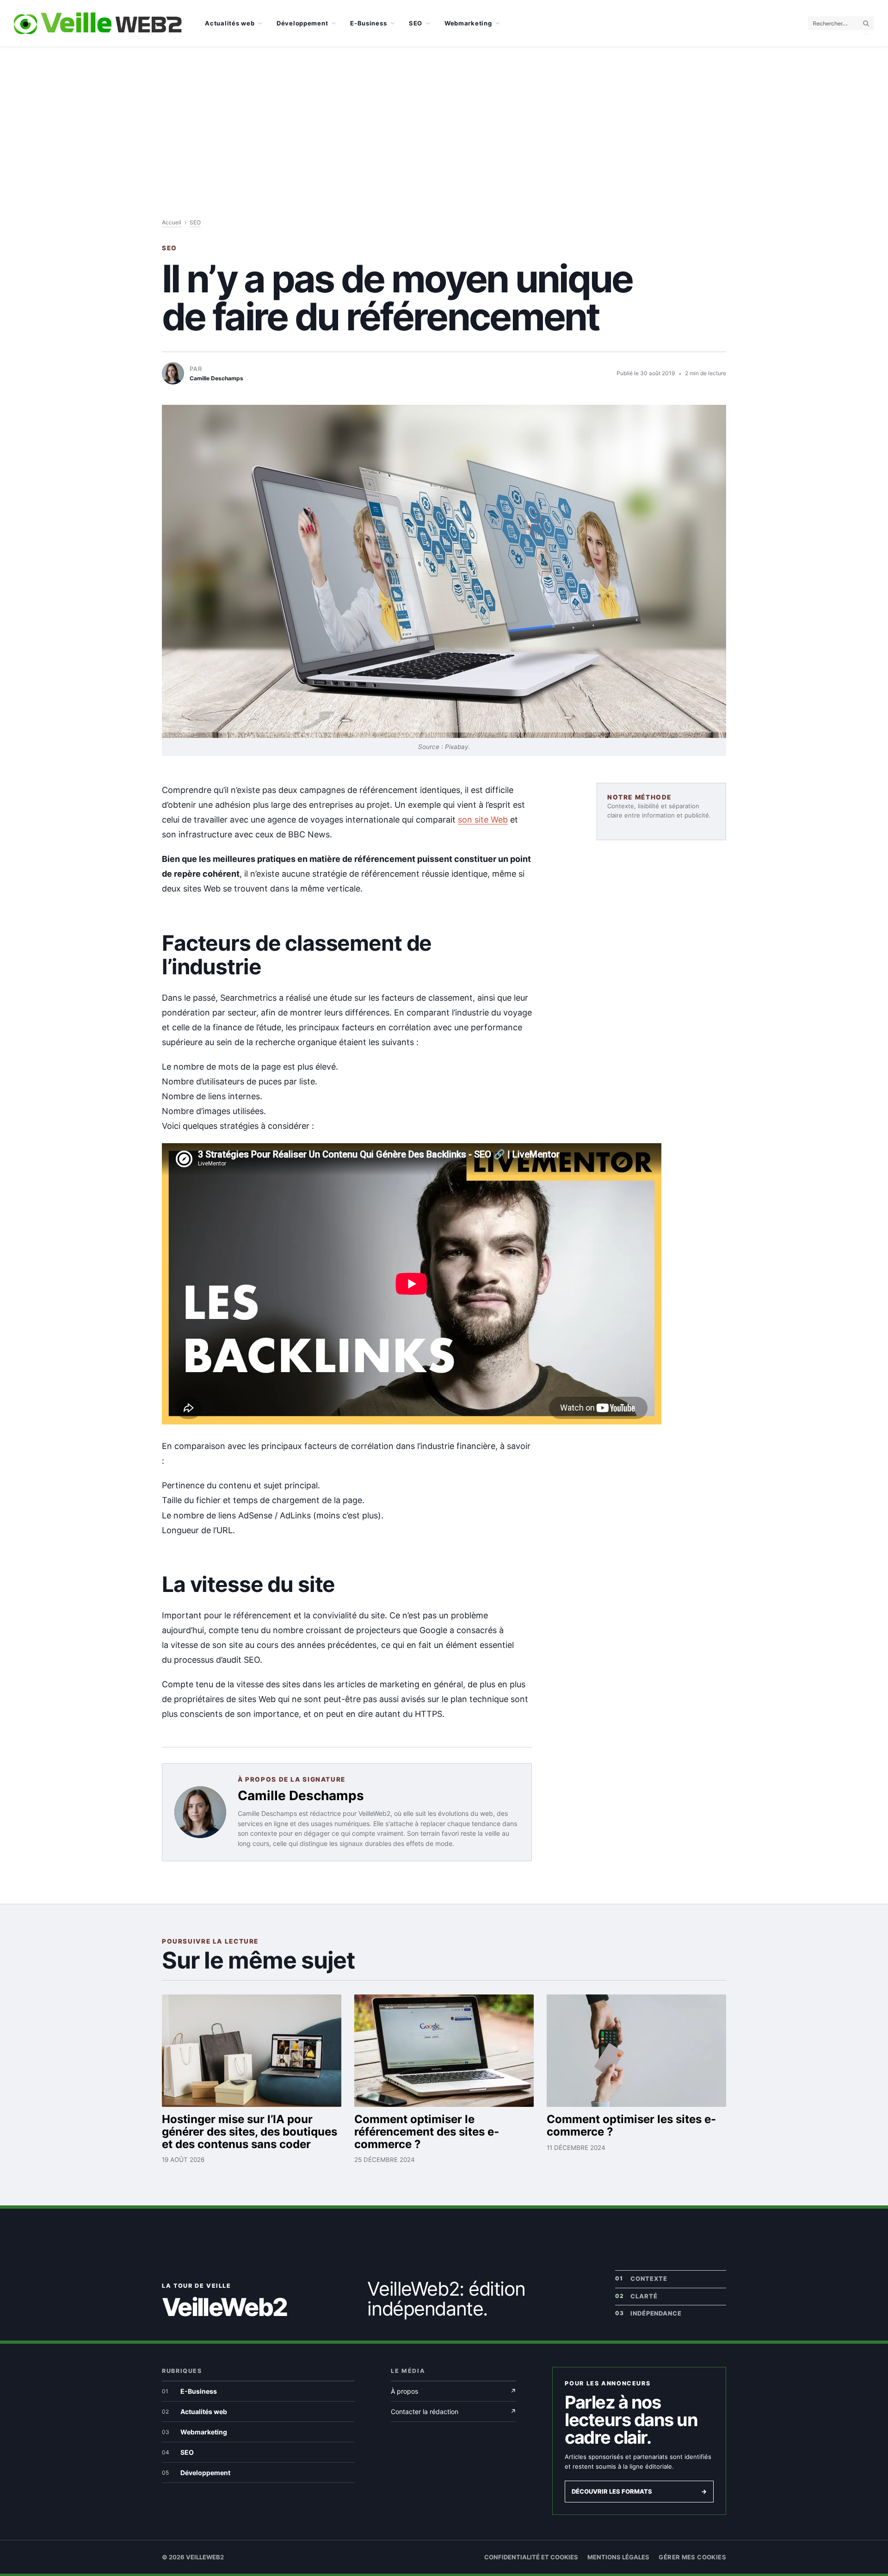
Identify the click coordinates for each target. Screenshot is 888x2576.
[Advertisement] (444, 116)
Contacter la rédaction (453, 2412)
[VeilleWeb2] (98, 23)
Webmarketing (468, 23)
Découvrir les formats (639, 2491)
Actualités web (230, 23)
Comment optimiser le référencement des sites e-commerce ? (427, 2132)
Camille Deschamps (301, 1796)
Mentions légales (618, 2557)
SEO (416, 23)
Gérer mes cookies (692, 2557)
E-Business (368, 23)
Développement (302, 23)
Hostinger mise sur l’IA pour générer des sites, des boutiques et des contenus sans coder (250, 2132)
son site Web (483, 820)
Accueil (172, 222)
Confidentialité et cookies (531, 2557)
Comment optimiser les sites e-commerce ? (631, 2125)
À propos (453, 2391)
